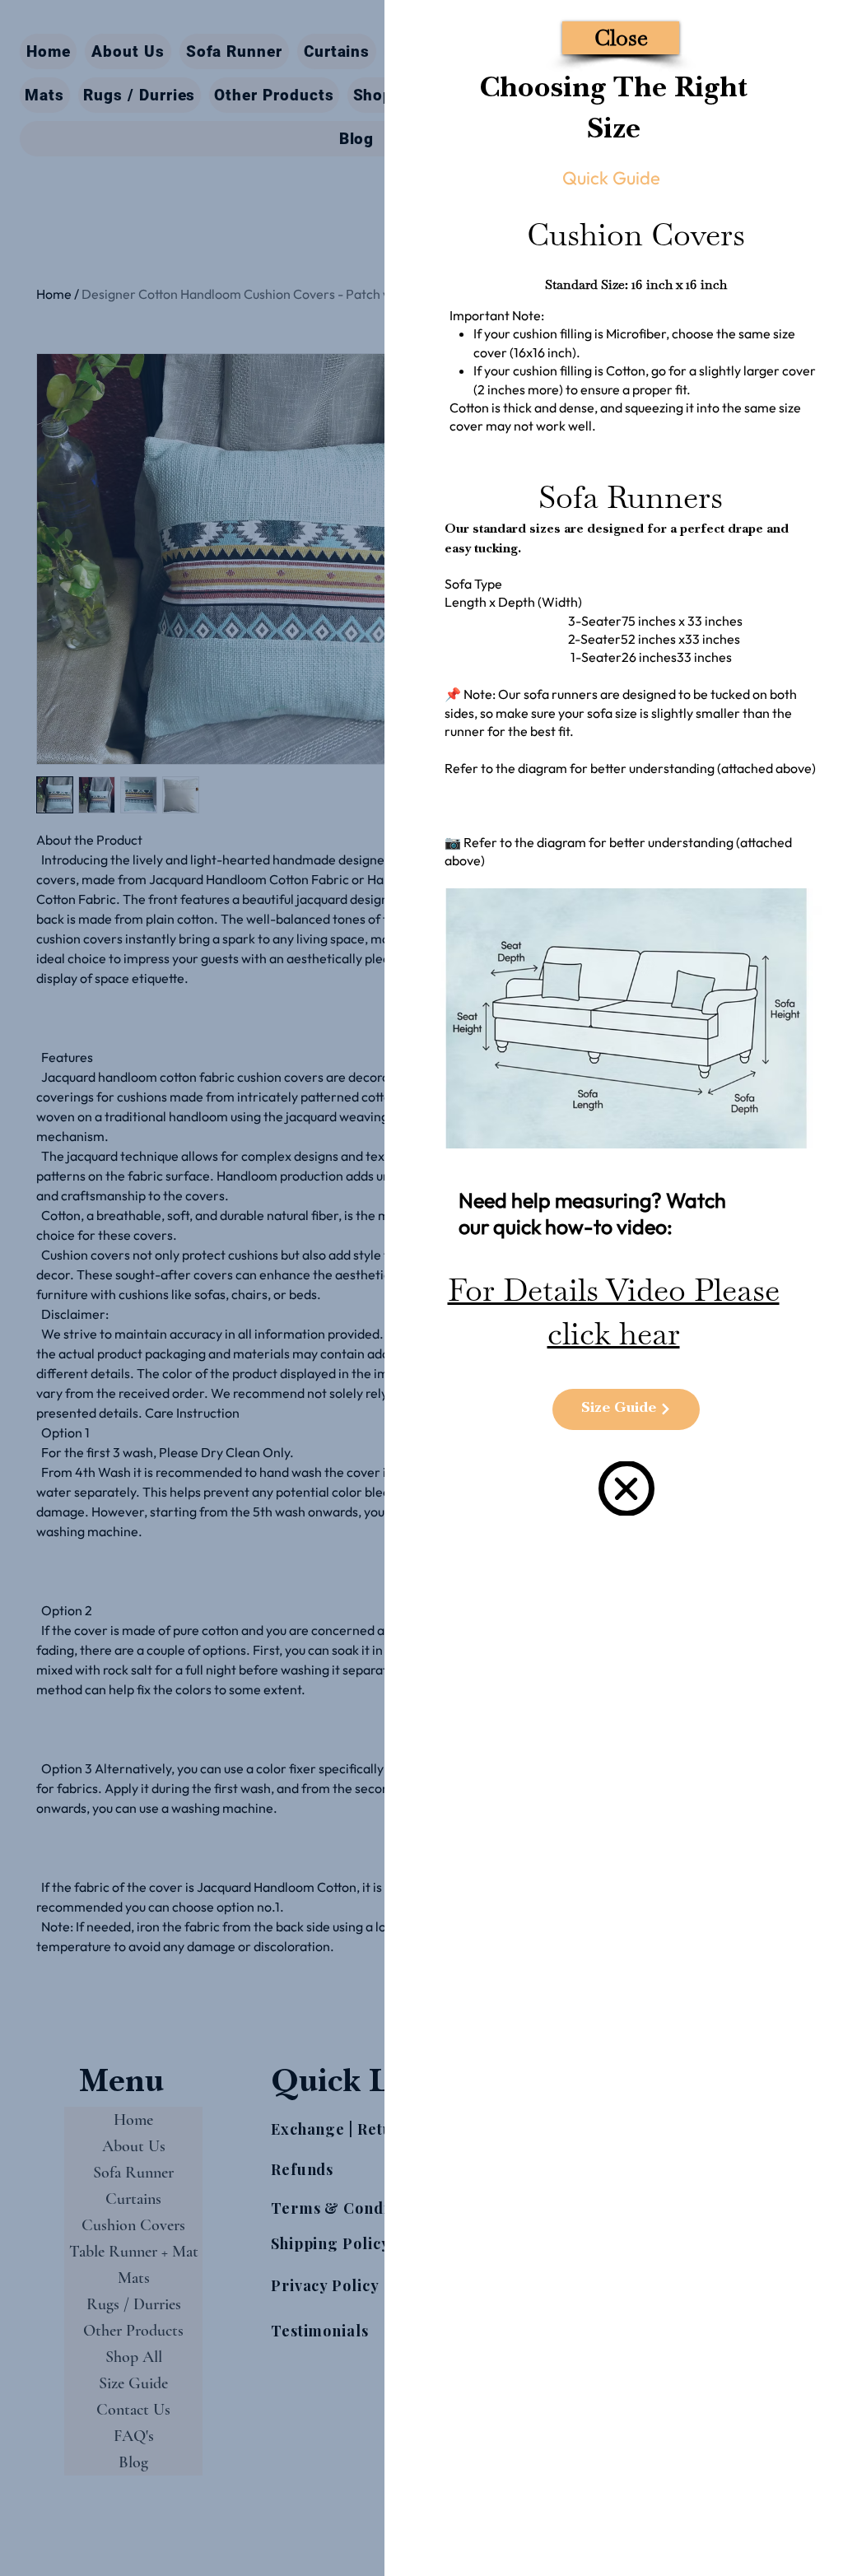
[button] (621, 38)
